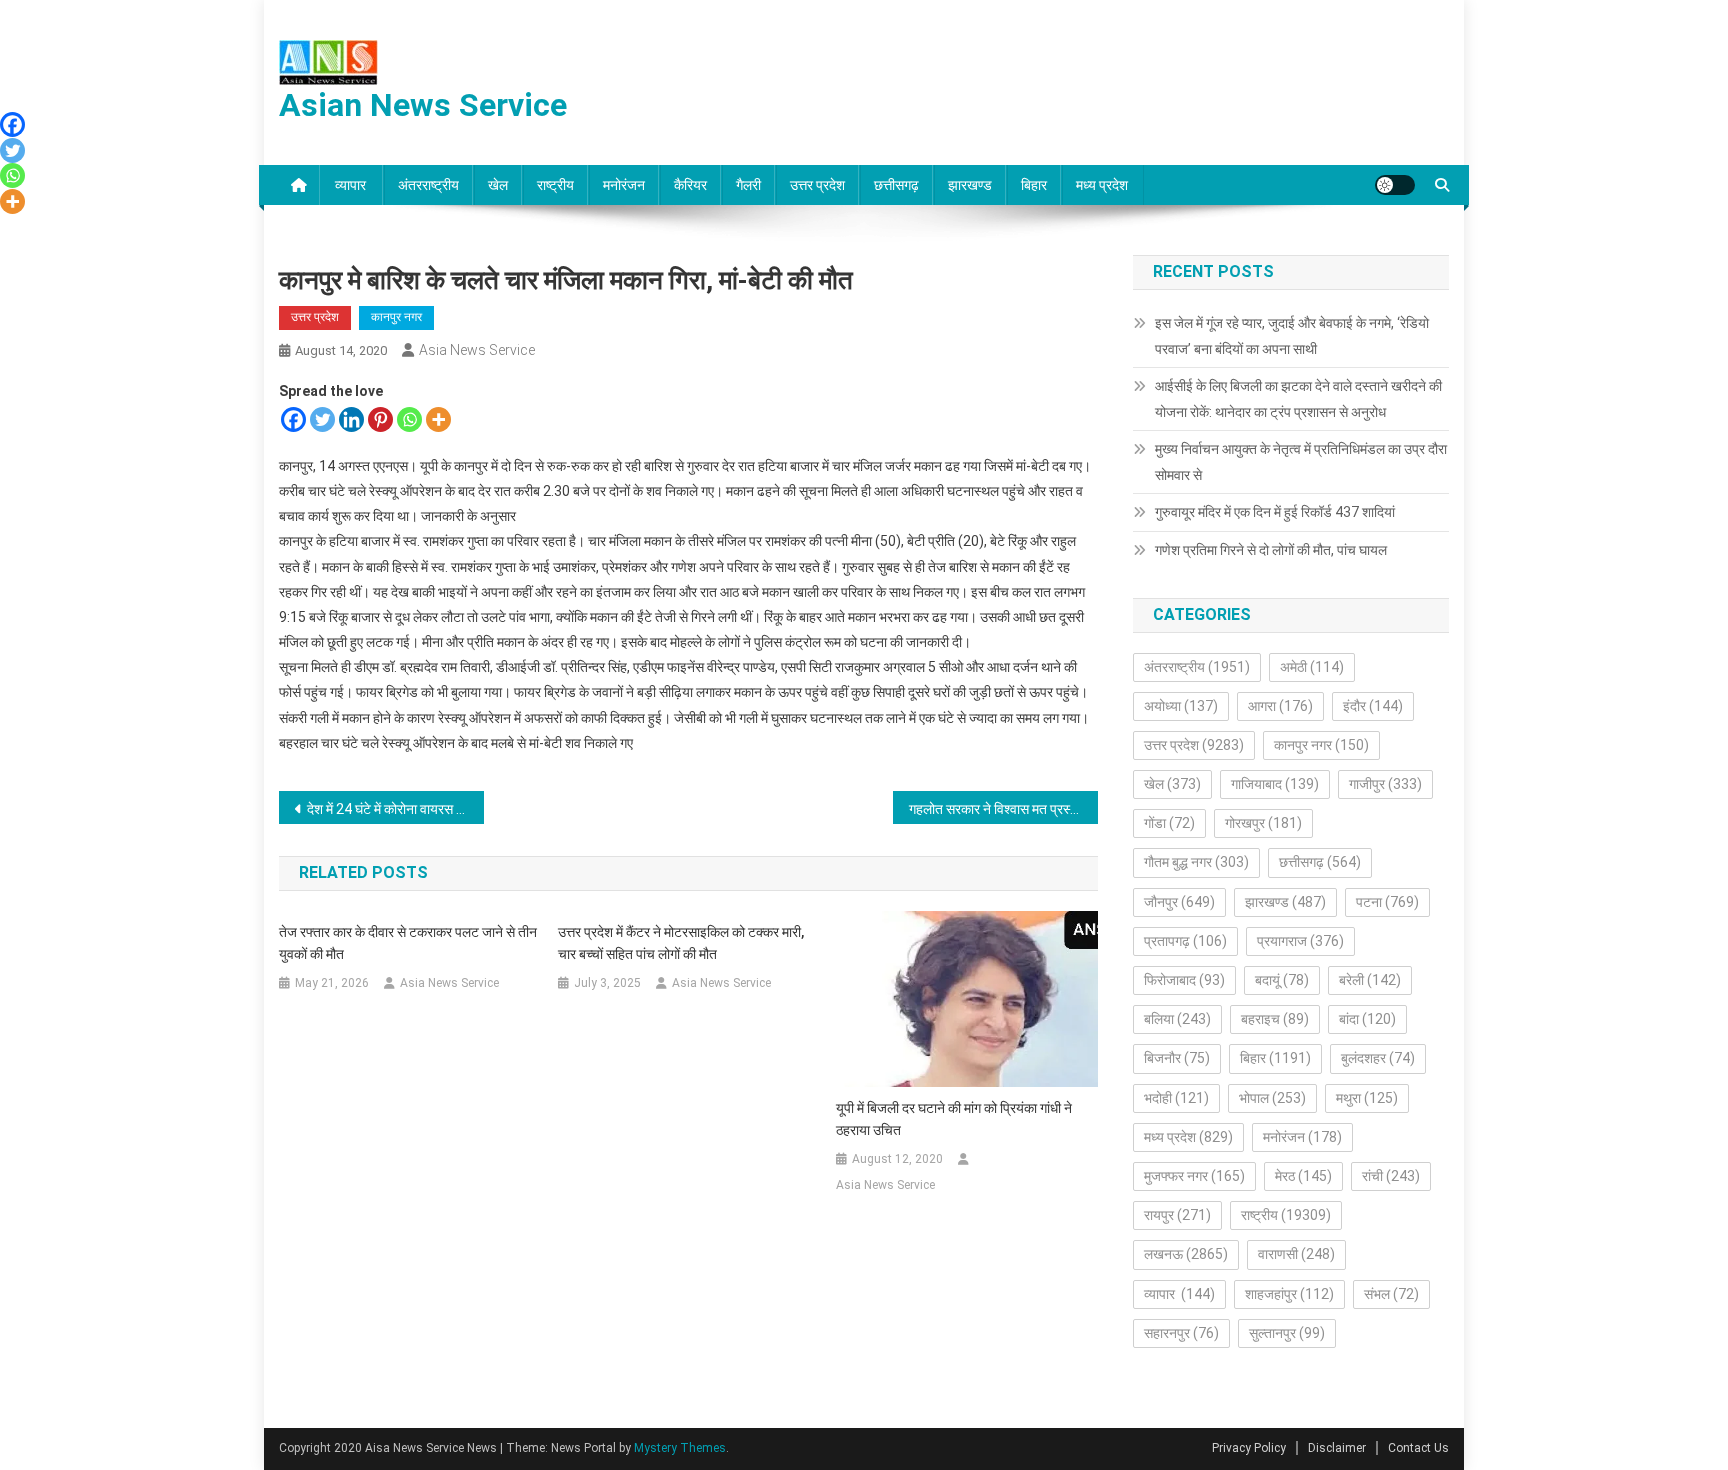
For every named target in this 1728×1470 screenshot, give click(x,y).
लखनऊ (1186, 1254)
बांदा (1367, 1019)
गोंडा (1169, 823)
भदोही (1176, 1098)
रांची (1391, 1176)
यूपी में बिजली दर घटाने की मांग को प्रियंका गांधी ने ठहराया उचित (954, 1119)
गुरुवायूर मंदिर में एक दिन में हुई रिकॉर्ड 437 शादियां (1275, 512)
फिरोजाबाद (1184, 980)
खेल (498, 185)
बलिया (1177, 1019)
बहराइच (1275, 1019)
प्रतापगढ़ (1185, 941)
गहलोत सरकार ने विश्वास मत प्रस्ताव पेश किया (1003, 809)
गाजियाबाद (1275, 784)
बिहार (1034, 185)
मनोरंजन (624, 185)
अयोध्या (1181, 706)
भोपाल (1272, 1098)
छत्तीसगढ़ (896, 185)
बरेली (1370, 980)
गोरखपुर (1263, 823)
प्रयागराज (1300, 941)
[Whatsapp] (409, 419)
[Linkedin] (351, 419)
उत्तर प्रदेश (817, 185)
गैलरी (748, 185)
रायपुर (1177, 1215)
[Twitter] (322, 419)
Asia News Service (477, 350)
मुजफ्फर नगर (1194, 1176)
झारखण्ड (970, 185)
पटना (1387, 902)
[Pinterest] (380, 419)
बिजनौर (1177, 1058)
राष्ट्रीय (555, 185)
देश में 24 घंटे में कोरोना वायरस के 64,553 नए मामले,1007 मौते (395, 809)
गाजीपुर (1385, 784)
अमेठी (1312, 667)
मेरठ (1303, 1176)
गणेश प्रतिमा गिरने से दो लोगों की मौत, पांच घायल (1271, 550)
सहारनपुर (1181, 1333)
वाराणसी (1296, 1254)
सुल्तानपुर (1287, 1333)
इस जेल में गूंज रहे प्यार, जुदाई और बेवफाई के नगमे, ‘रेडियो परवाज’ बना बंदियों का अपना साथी (1292, 336)
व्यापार (352, 185)
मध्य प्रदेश (1102, 185)
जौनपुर (1179, 902)
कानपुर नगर (396, 317)
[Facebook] (293, 419)
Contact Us (1418, 1448)
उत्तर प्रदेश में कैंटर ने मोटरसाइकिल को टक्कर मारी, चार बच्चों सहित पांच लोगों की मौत (681, 943)
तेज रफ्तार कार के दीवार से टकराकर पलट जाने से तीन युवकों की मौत (408, 943)
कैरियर (690, 185)
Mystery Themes (680, 1448)
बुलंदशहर (1378, 1058)
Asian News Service (423, 105)
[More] (438, 419)
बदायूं (1282, 980)
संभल (1391, 1294)
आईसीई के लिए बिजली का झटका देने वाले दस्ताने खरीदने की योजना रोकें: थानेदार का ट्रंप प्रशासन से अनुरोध (1298, 399)
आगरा (1280, 706)
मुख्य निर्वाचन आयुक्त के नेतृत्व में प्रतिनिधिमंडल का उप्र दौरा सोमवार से (1301, 462)
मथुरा (1367, 1098)
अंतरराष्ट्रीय (428, 185)
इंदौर (1373, 706)
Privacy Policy (1249, 1448)
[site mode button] (1395, 185)
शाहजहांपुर (1289, 1294)
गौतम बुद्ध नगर (1196, 862)
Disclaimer (1337, 1448)
